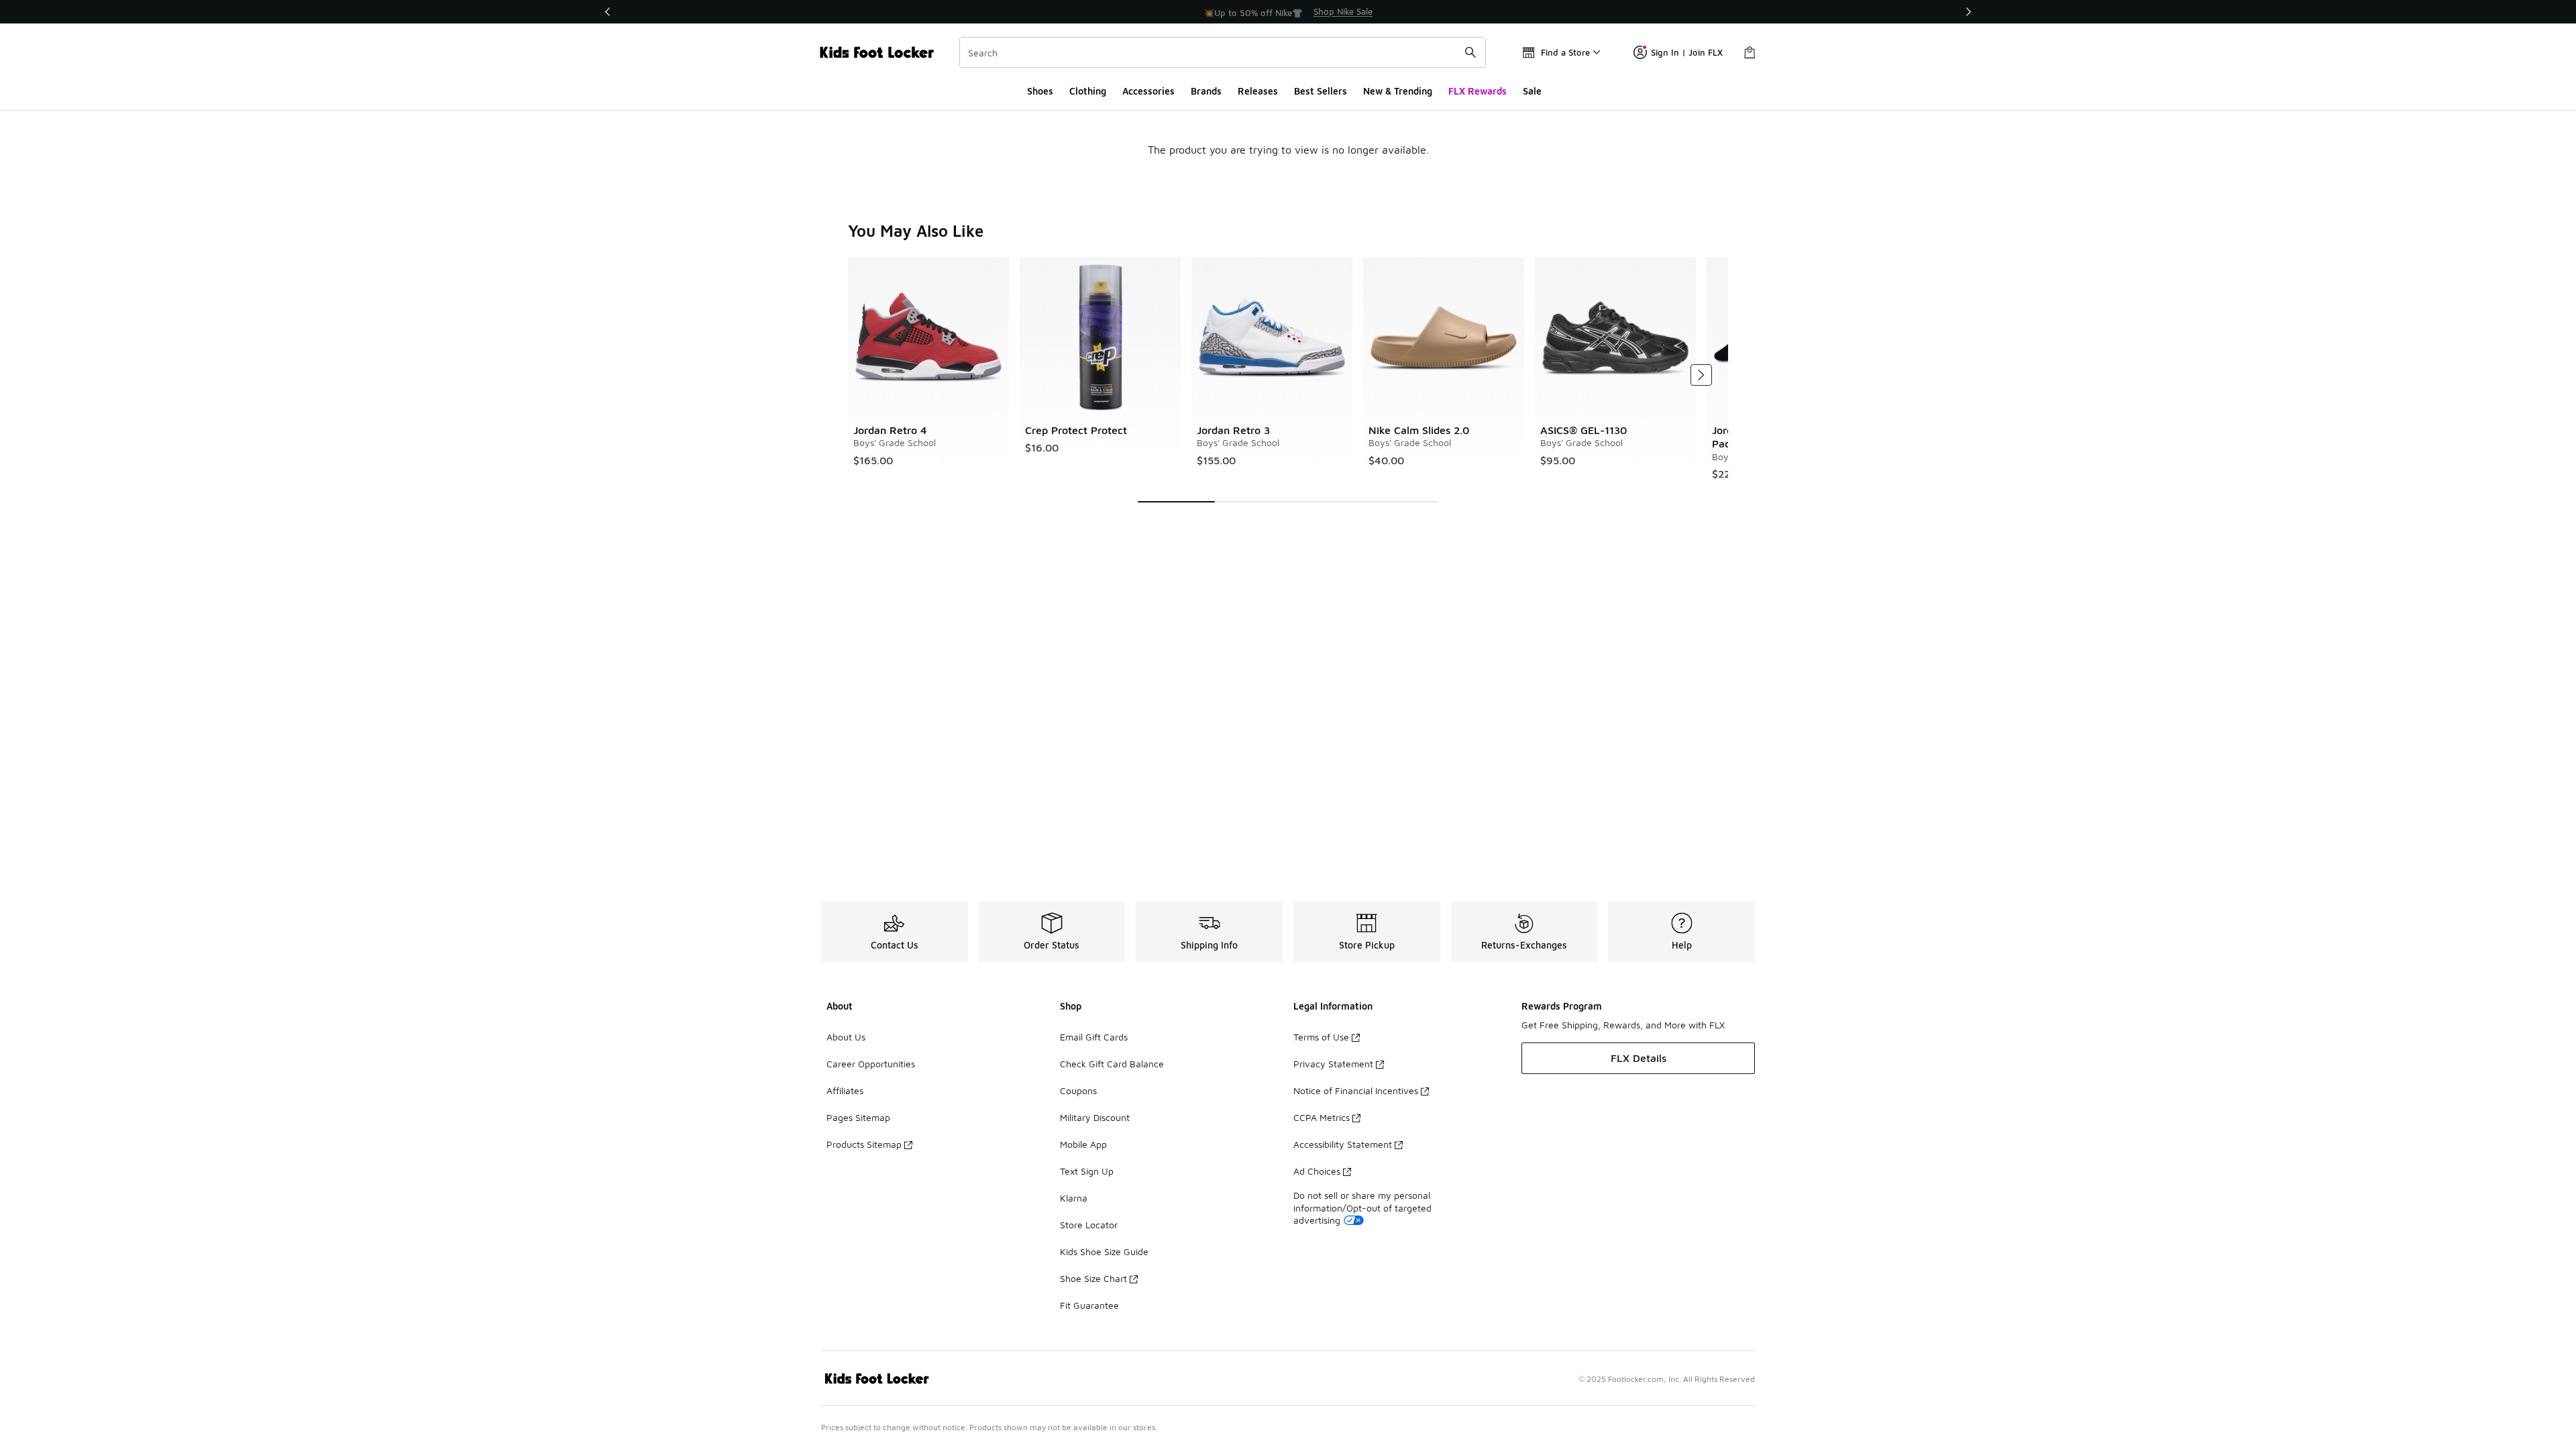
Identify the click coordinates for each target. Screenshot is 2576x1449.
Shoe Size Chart (1093, 1278)
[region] (1288, 12)
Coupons (1078, 1090)
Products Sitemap (864, 1144)
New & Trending (1398, 91)
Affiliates (845, 1090)
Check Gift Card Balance (1112, 1064)
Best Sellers (1321, 91)
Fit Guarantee (1089, 1305)
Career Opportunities (871, 1064)
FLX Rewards (1478, 91)
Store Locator (1089, 1225)
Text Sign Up (1087, 1171)
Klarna (1074, 1198)
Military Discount (1095, 1117)
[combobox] (1223, 52)
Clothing (1088, 91)
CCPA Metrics (1322, 1117)
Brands (1206, 91)
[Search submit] (1470, 52)
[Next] (1968, 12)
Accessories (1148, 91)
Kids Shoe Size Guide (1104, 1251)
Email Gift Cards (1094, 1037)
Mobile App (1083, 1144)
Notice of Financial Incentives (1356, 1090)
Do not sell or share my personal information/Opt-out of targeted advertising (1362, 1207)
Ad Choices (1317, 1171)
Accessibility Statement (1343, 1144)
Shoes (1040, 91)
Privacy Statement (1333, 1064)
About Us (846, 1037)
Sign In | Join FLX (1687, 52)
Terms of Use (1321, 1037)
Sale (1532, 91)
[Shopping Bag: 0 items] (1750, 52)
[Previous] (608, 12)
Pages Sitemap (858, 1117)
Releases (1258, 91)
